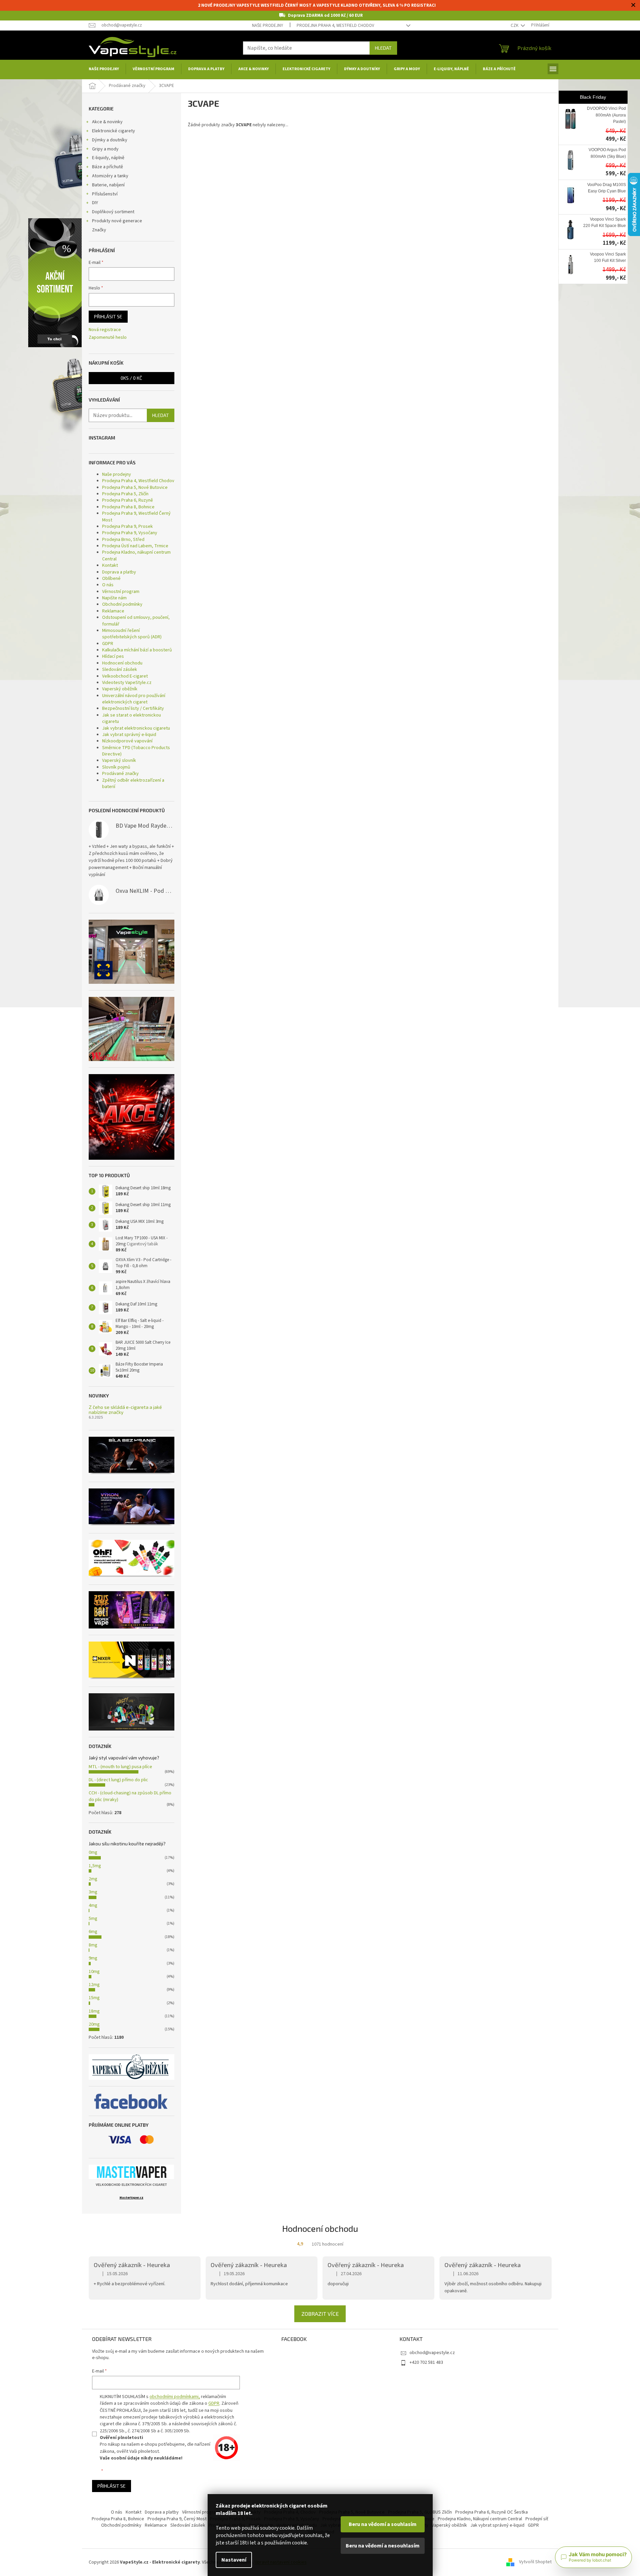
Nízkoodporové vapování (127, 741)
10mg (94, 1972)
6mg (93, 1932)
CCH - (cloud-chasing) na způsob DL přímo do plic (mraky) (130, 1796)
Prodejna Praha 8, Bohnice (128, 507)
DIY (95, 203)
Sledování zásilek (120, 670)
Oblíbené (111, 579)
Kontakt (110, 565)
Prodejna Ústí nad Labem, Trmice (135, 546)
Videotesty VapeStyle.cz (127, 683)
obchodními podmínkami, (175, 2397)
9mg (93, 1958)
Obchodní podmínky (122, 604)
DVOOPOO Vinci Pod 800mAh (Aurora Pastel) (606, 115)
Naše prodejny (268, 26)
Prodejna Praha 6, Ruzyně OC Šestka (492, 2512)
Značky (99, 230)
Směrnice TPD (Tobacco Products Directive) (136, 751)
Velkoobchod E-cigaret (125, 676)
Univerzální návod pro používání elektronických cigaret (134, 699)
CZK (515, 26)
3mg (93, 1892)
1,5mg (95, 1866)
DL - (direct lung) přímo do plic (118, 1780)
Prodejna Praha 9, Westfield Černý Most (136, 517)
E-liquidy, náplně (108, 158)
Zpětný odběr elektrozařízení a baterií (133, 784)
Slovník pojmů (116, 767)
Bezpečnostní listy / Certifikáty (133, 708)
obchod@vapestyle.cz (432, 2353)
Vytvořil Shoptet (535, 2562)
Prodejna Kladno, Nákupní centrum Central (480, 2519)
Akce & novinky (107, 122)
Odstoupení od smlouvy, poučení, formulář (136, 621)
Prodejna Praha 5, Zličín (125, 494)
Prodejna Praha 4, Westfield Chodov (335, 26)
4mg (93, 1905)
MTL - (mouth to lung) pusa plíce (120, 1767)
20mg (94, 2024)
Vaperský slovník (119, 761)
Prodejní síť (537, 2519)
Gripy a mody (105, 149)
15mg (94, 1998)
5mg (93, 1919)
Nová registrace (105, 330)
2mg (93, 1879)
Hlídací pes (113, 656)
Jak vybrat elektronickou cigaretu (136, 728)
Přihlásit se (108, 316)
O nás (108, 585)
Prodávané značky (120, 774)
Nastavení (234, 2560)
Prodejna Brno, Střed (123, 540)
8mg (93, 1945)
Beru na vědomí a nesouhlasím (383, 2546)
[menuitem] (104, 69)
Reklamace (113, 611)
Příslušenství (105, 194)
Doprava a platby (119, 572)
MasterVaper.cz (132, 2198)
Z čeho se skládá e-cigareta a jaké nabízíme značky (125, 1410)
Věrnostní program (121, 592)
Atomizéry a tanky (110, 176)
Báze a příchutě (108, 167)
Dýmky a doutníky (110, 140)
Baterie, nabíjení (108, 185)
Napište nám (114, 598)
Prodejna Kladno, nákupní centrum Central (136, 556)
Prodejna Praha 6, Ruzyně (127, 500)
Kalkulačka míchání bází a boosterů (137, 650)
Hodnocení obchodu (122, 663)
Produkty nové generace (117, 221)
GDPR (108, 644)
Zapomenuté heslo (108, 338)
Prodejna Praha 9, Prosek (127, 526)
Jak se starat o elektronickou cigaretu (132, 718)
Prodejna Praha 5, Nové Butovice (135, 488)
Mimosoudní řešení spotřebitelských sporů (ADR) (132, 634)
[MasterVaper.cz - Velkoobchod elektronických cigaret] (132, 2172)
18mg (94, 2011)
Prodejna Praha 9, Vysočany (130, 533)
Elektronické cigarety (114, 131)
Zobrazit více (320, 2314)
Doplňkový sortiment (113, 212)
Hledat (383, 48)
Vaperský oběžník (120, 689)
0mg (93, 1852)
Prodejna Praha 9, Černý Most (177, 2519)
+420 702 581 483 (426, 2362)
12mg (94, 1985)
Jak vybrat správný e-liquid (129, 735)
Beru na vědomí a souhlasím (383, 2524)
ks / (131, 378)
